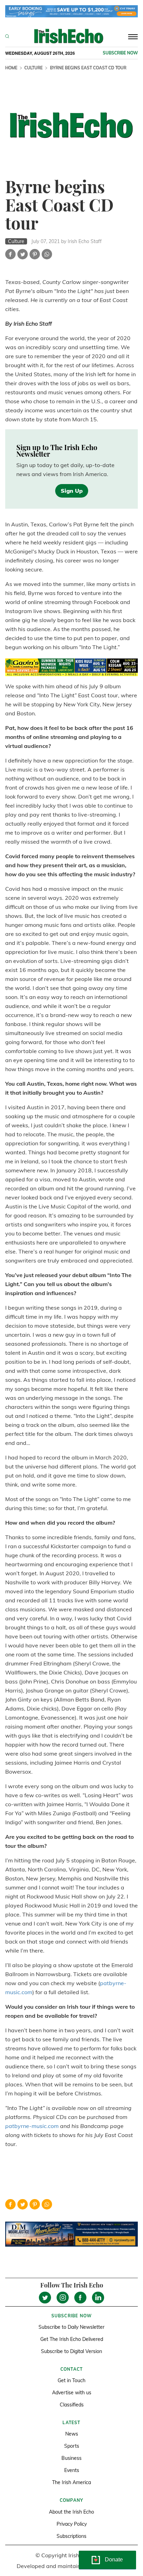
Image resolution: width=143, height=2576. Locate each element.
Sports (72, 2446)
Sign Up (72, 491)
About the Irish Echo (71, 2512)
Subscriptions (71, 2536)
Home (11, 68)
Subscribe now (120, 53)
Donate (114, 2560)
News (72, 2434)
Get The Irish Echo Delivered (72, 2339)
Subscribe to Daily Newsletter (71, 2327)
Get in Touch (71, 2380)
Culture (33, 68)
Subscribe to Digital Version (71, 2351)
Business (71, 2458)
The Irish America (71, 2482)
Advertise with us (72, 2393)
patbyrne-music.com (32, 2126)
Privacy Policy (72, 2524)
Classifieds (72, 2405)
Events (72, 2470)
